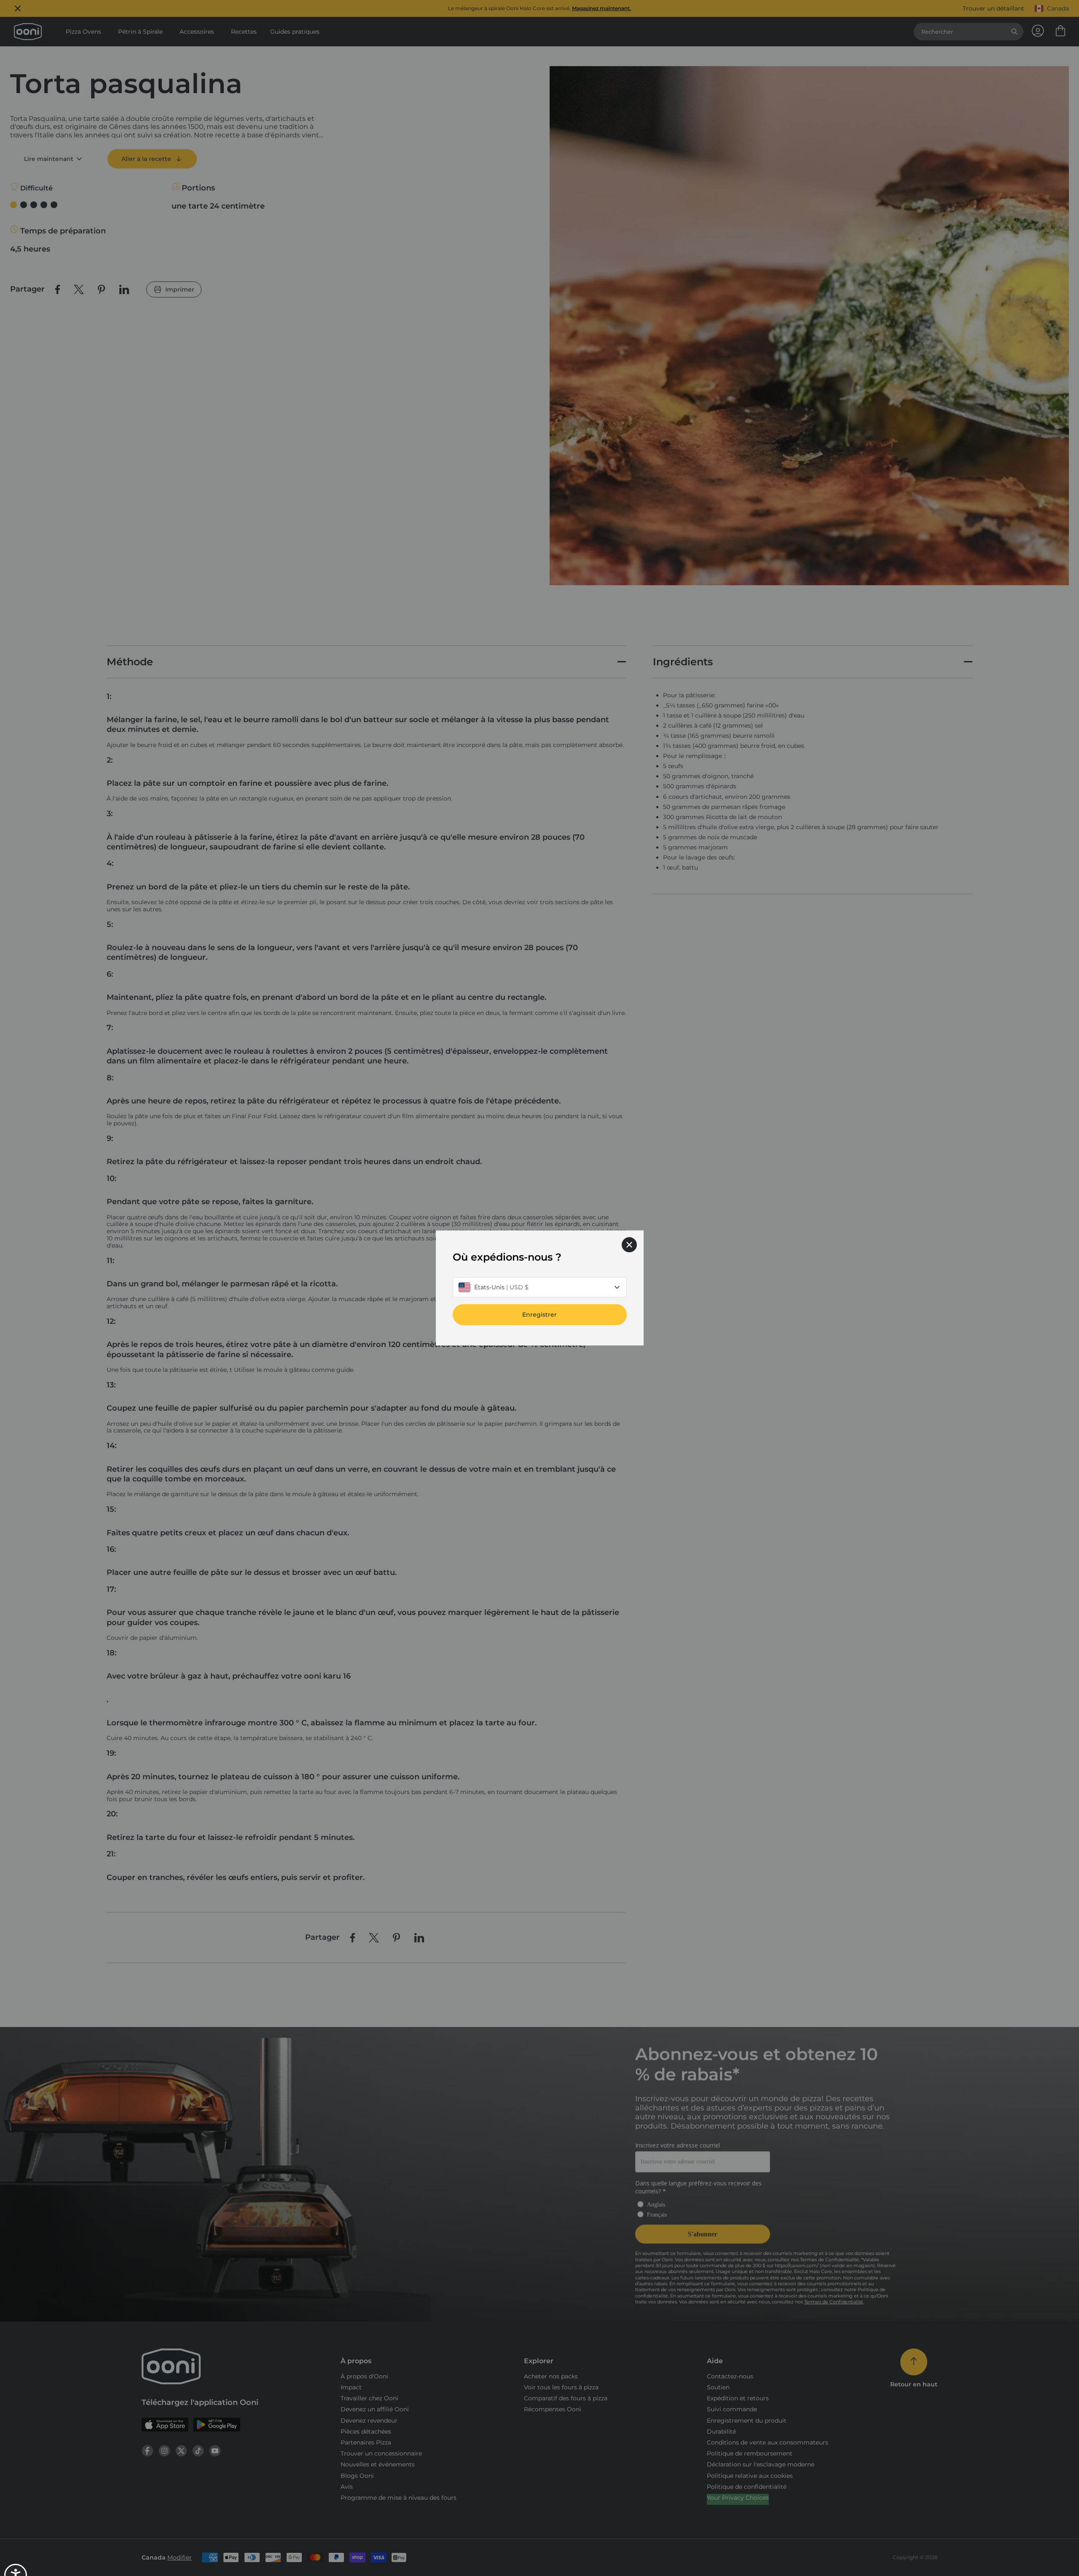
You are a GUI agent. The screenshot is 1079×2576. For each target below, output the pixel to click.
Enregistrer (539, 1315)
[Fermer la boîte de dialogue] (629, 1245)
